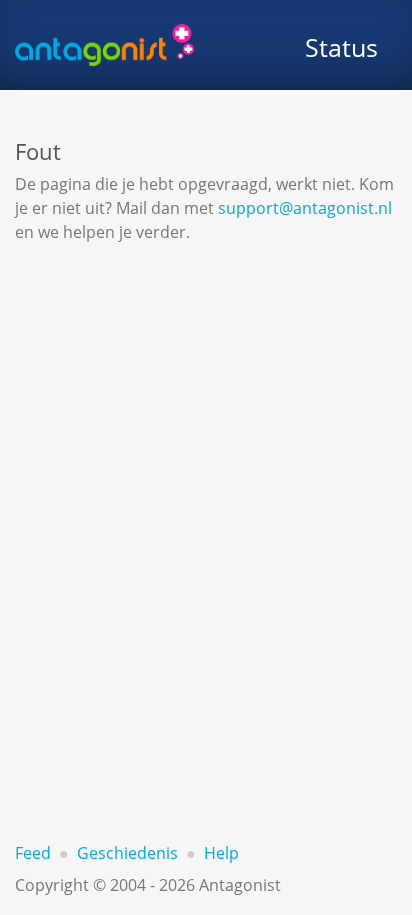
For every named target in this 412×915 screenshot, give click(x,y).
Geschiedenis (127, 853)
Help (221, 853)
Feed (33, 853)
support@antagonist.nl (305, 208)
